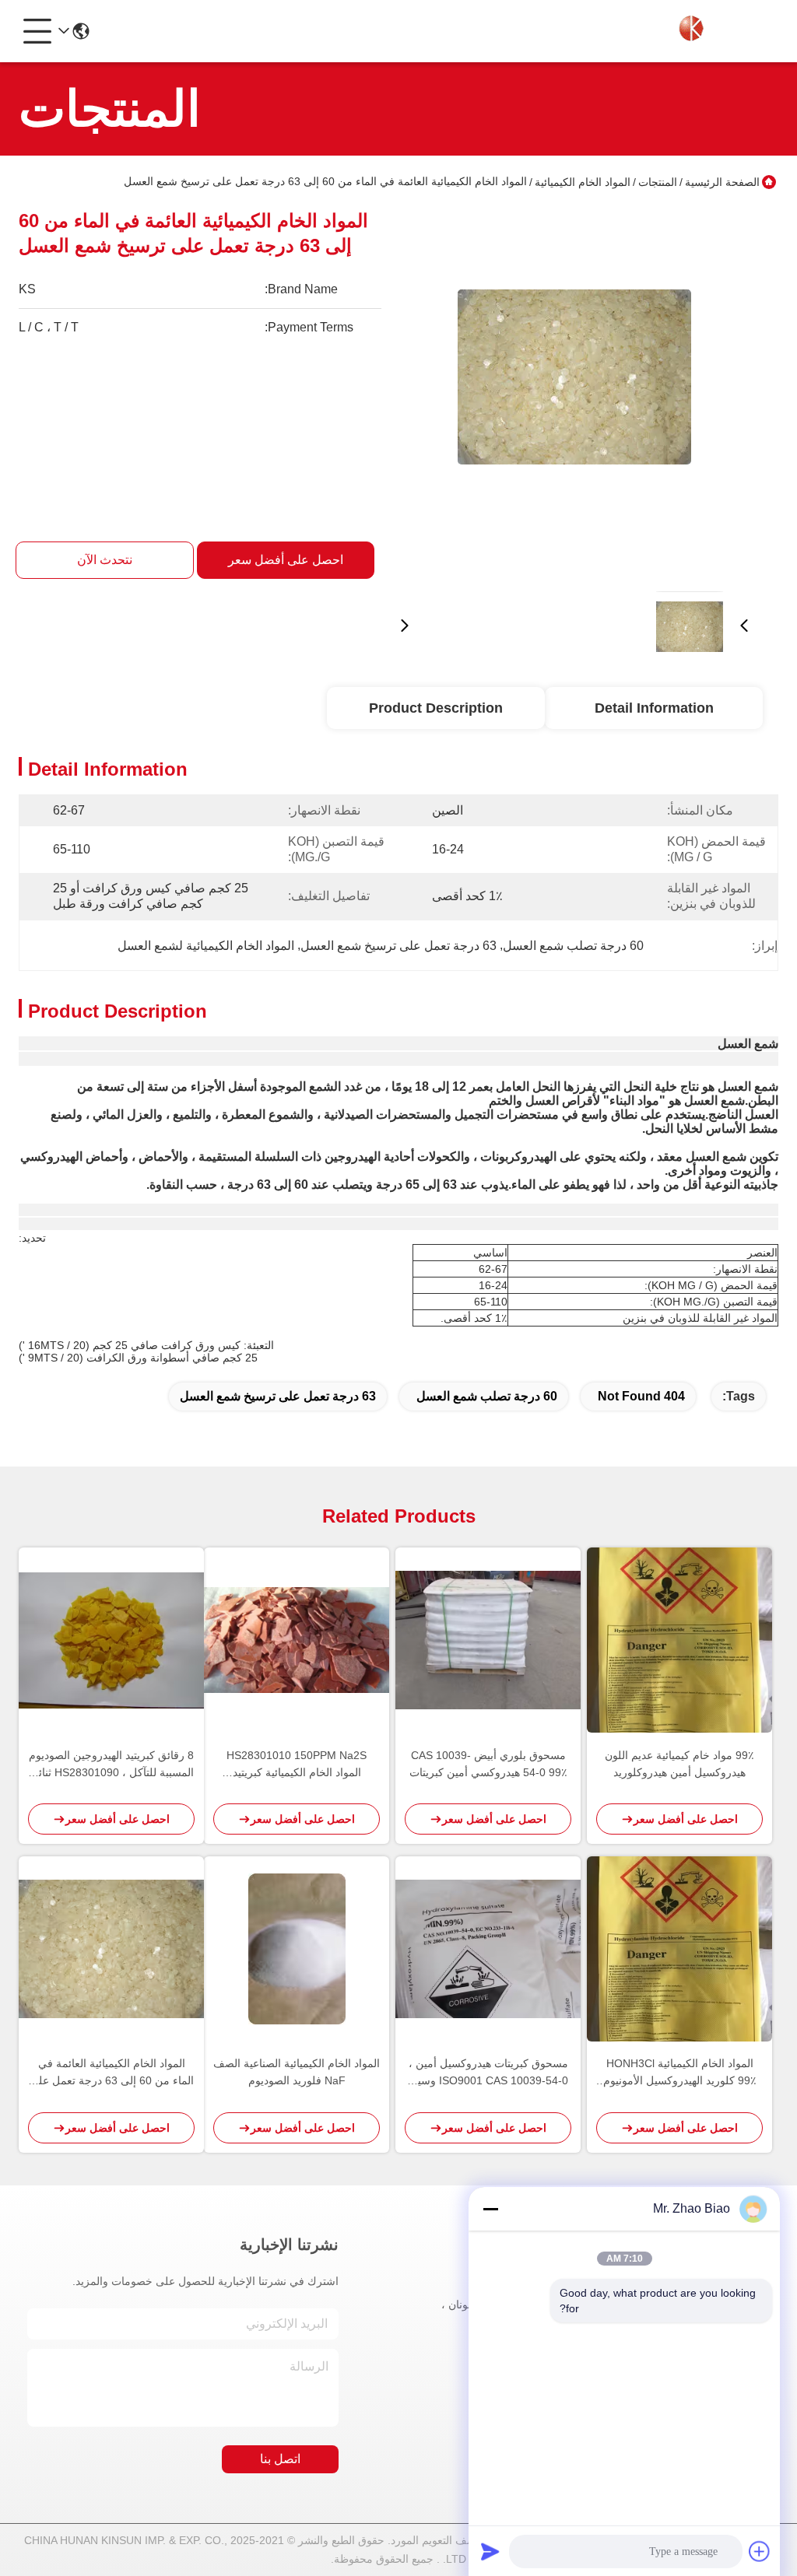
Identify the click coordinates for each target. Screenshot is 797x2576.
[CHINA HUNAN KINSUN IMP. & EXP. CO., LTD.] (693, 31)
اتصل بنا (280, 2459)
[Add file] (760, 2551)
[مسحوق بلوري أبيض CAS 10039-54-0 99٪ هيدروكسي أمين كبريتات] (488, 1640)
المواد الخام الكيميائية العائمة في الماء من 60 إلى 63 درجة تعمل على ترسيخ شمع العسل (112, 2073)
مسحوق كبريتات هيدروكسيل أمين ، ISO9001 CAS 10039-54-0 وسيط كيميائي (488, 2073)
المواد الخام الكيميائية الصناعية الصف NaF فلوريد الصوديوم (297, 2072)
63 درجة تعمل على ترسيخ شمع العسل (278, 1396)
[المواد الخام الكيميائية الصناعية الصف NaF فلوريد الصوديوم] (297, 1949)
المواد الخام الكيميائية (583, 182)
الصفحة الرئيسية (722, 182)
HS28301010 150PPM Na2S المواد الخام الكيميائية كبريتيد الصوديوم (297, 1765)
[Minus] (490, 2209)
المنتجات (658, 182)
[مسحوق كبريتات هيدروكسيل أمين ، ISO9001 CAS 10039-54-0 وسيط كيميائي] (488, 1949)
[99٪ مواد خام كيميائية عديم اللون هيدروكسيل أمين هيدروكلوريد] (679, 1640)
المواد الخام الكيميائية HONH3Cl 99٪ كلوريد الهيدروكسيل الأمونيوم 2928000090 (680, 2073)
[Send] (490, 2551)
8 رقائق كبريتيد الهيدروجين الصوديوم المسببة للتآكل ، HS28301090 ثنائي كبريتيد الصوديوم (111, 1765)
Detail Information (654, 708)
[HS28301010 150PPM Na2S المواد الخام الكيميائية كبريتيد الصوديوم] (297, 1640)
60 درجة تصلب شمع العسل (487, 1396)
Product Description (436, 708)
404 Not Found (641, 1396)
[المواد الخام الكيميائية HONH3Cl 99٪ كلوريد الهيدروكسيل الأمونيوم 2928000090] (679, 1949)
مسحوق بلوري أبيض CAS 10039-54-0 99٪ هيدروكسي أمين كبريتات (488, 1764)
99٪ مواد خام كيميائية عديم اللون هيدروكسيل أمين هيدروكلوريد (679, 1764)
